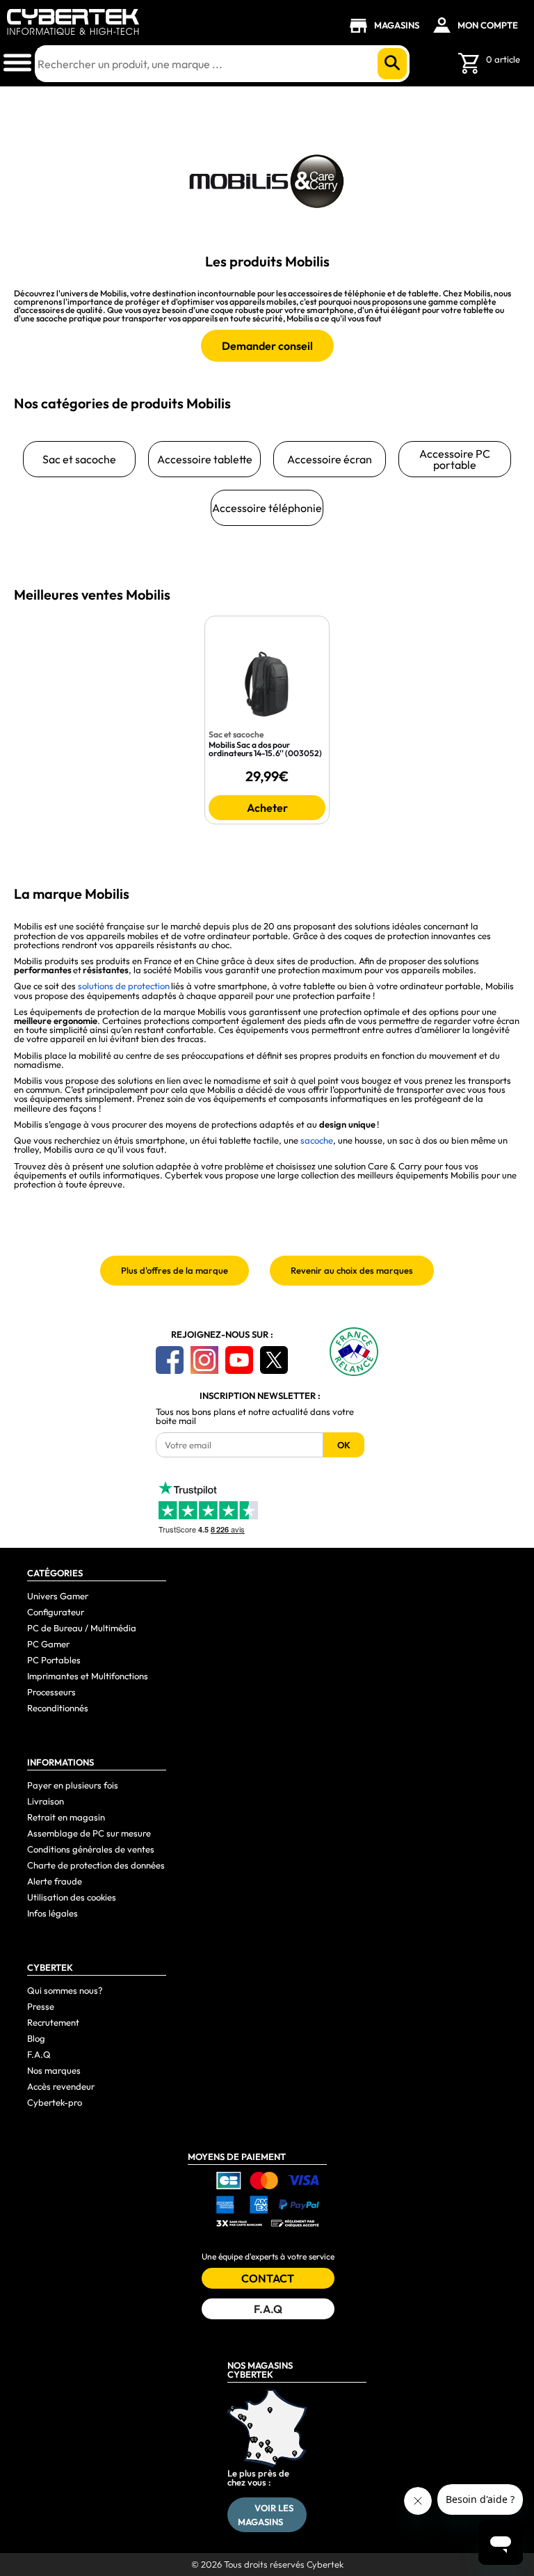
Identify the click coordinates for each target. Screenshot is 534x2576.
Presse (41, 2006)
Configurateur (56, 1612)
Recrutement (53, 2022)
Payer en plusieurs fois (73, 1785)
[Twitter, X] (274, 1360)
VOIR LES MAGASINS (266, 2515)
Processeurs (51, 1692)
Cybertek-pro (55, 2102)
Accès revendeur (61, 2086)
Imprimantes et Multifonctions (88, 1676)
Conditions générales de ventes (91, 1849)
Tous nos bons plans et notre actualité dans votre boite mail (255, 1416)
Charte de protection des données (96, 1865)
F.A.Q (39, 2054)
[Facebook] (170, 1360)
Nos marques (54, 2070)
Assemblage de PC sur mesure (89, 1833)
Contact (268, 2278)
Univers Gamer (58, 1596)
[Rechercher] (392, 64)
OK (344, 1445)
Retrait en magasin (66, 1817)
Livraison (46, 1801)
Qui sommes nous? (65, 1990)
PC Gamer (48, 1644)
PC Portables (54, 1660)
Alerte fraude (55, 1881)
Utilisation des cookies (72, 1897)
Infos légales (52, 1913)
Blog (36, 2038)
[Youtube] (239, 1360)
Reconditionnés (58, 1708)
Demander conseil (267, 346)
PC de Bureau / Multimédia (82, 1628)
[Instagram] (204, 1360)
